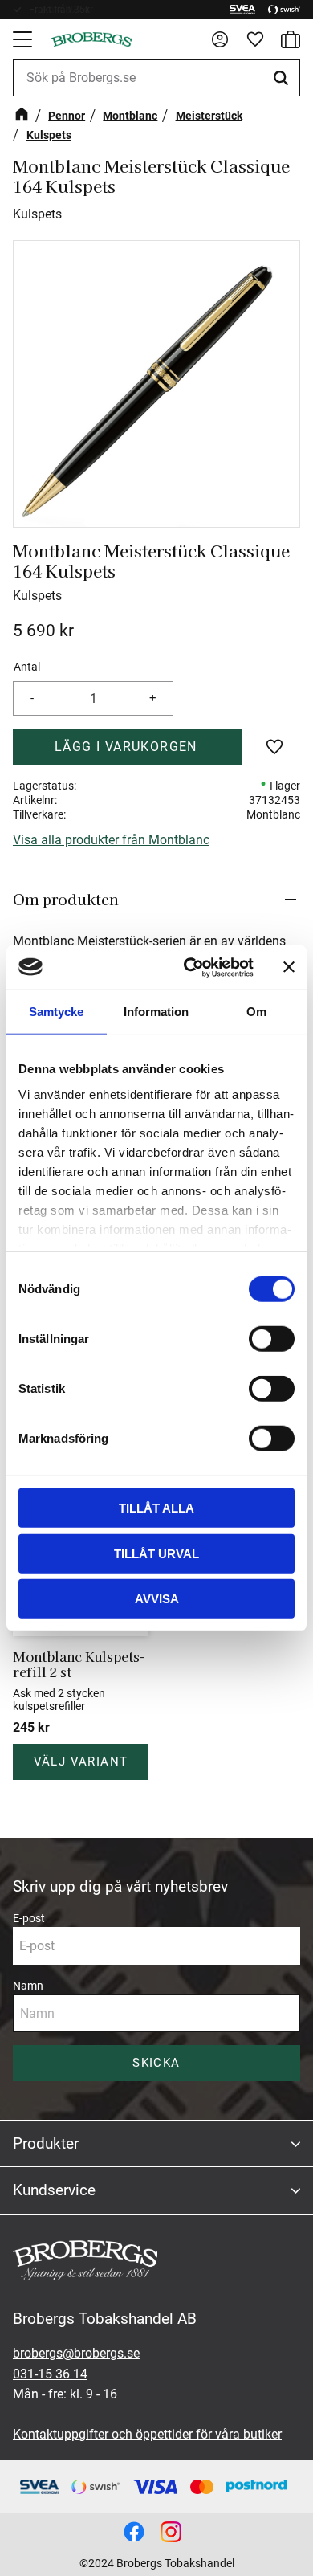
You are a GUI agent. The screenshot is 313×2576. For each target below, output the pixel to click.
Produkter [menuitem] (46, 2143)
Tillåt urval (156, 1553)
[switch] (272, 1339)
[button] (24, 39)
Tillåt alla (156, 1508)
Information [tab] (156, 1012)
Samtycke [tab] (56, 1012)
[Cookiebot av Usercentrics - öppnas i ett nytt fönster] (190, 967)
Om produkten (66, 899)
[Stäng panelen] (289, 967)
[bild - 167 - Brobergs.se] (134, 2532)
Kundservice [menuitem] (54, 2190)
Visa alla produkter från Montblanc (111, 840)
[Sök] (283, 78)
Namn (28, 1986)
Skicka (156, 2063)
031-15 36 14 (50, 2374)
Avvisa (157, 1599)
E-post (29, 1918)
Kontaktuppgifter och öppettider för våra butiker (147, 2434)
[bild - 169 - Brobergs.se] (171, 2532)
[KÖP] (128, 747)
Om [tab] (256, 1012)
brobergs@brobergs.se (76, 2353)
